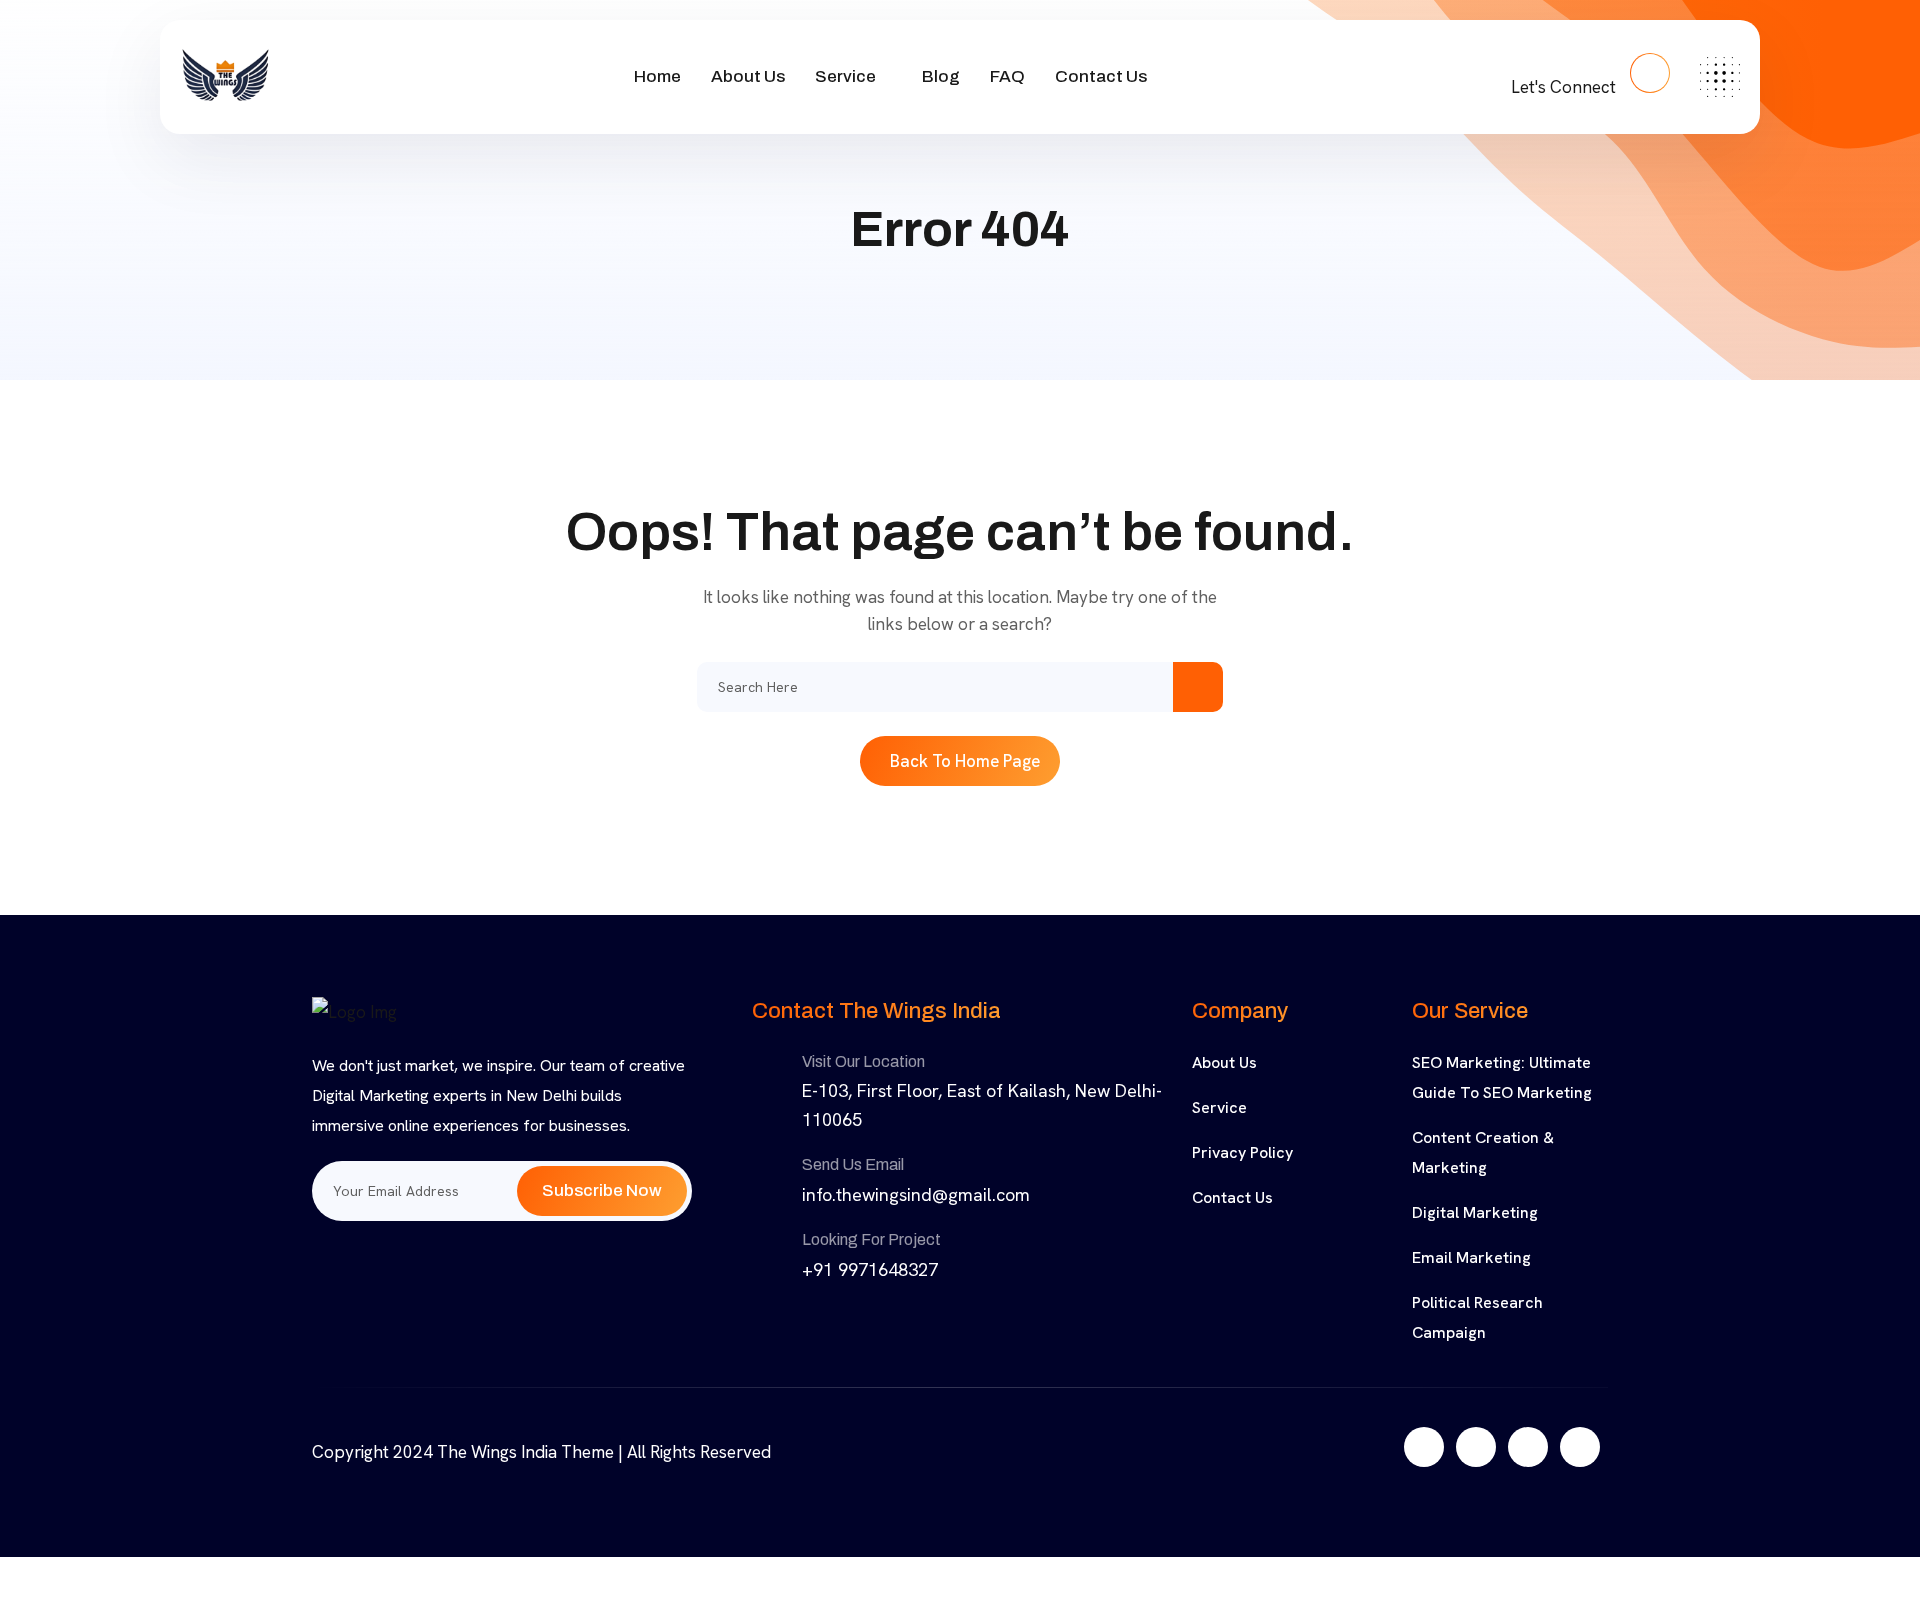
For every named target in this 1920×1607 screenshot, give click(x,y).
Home (657, 76)
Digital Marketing (1475, 1212)
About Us (748, 76)
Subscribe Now (602, 1190)
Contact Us (1101, 76)
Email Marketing (1471, 1257)
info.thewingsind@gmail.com (916, 1194)
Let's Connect (1565, 87)
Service (845, 76)
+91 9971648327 (870, 1269)
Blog (941, 76)
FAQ (1007, 76)
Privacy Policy (1242, 1152)
